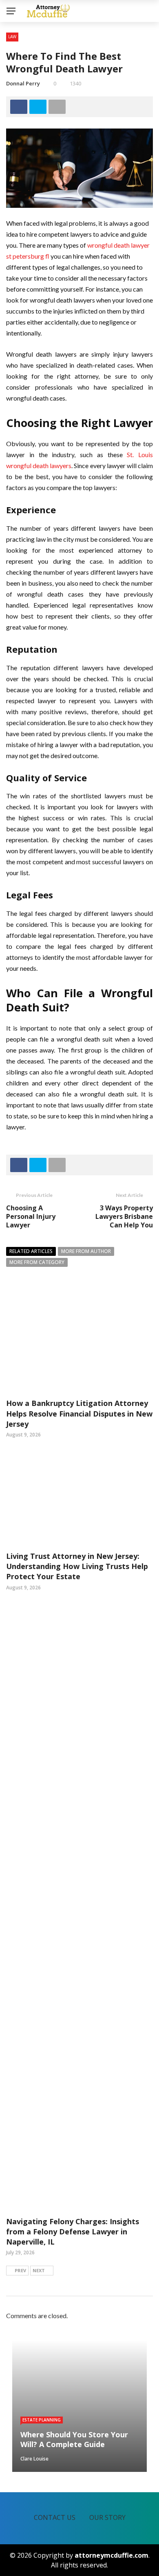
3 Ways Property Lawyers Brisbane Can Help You (124, 1216)
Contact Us (55, 2517)
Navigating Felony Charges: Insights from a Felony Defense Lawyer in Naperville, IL (73, 2232)
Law (12, 37)
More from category (37, 1262)
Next (39, 2270)
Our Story (107, 2517)
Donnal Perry (23, 83)
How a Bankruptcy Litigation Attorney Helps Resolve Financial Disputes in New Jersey (79, 1413)
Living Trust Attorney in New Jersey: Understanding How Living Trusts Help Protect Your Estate (77, 1566)
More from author (86, 1251)
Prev (20, 2270)
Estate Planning (42, 2420)
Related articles (31, 1251)
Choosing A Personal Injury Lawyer (31, 1216)
